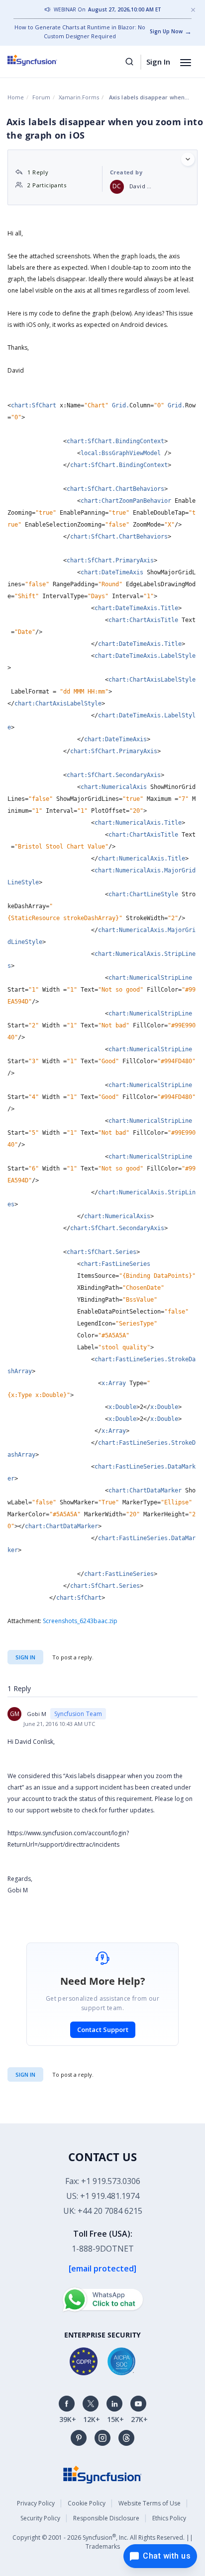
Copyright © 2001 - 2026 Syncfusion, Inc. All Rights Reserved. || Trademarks (103, 2541)
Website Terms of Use (150, 2503)
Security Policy (40, 2518)
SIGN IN (25, 2074)
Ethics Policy (169, 2518)
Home (16, 97)
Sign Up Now (166, 31)
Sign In (158, 62)
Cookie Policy (87, 2503)
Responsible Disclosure (106, 2518)
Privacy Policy (36, 2503)
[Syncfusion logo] (44, 60)
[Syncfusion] (102, 2474)
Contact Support (103, 2030)
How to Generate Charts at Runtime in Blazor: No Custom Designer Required (80, 32)
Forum (41, 97)
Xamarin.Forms (79, 97)
